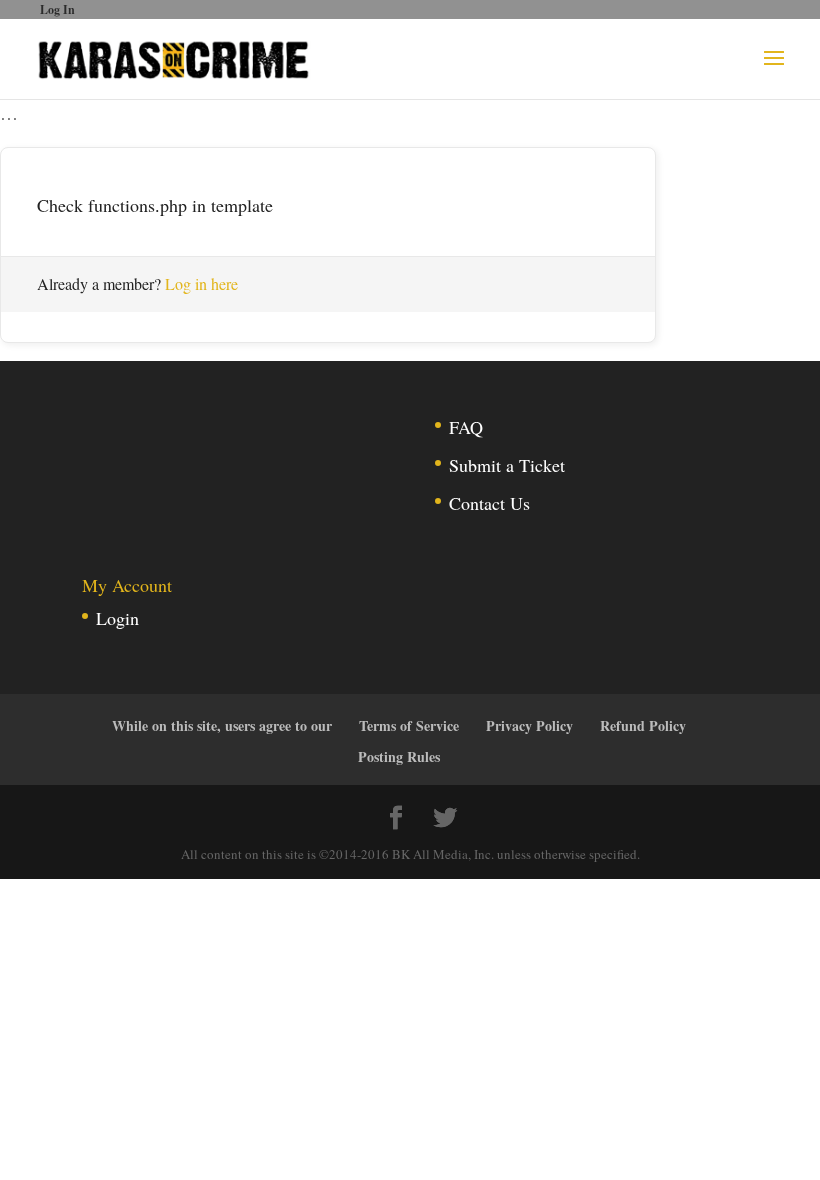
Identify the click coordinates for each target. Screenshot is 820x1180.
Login (117, 618)
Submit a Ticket (507, 465)
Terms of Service (409, 725)
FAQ (466, 427)
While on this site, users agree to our (222, 725)
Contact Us (489, 503)
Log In (57, 9)
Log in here (201, 283)
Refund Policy (643, 725)
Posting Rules (399, 756)
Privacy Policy (529, 725)
